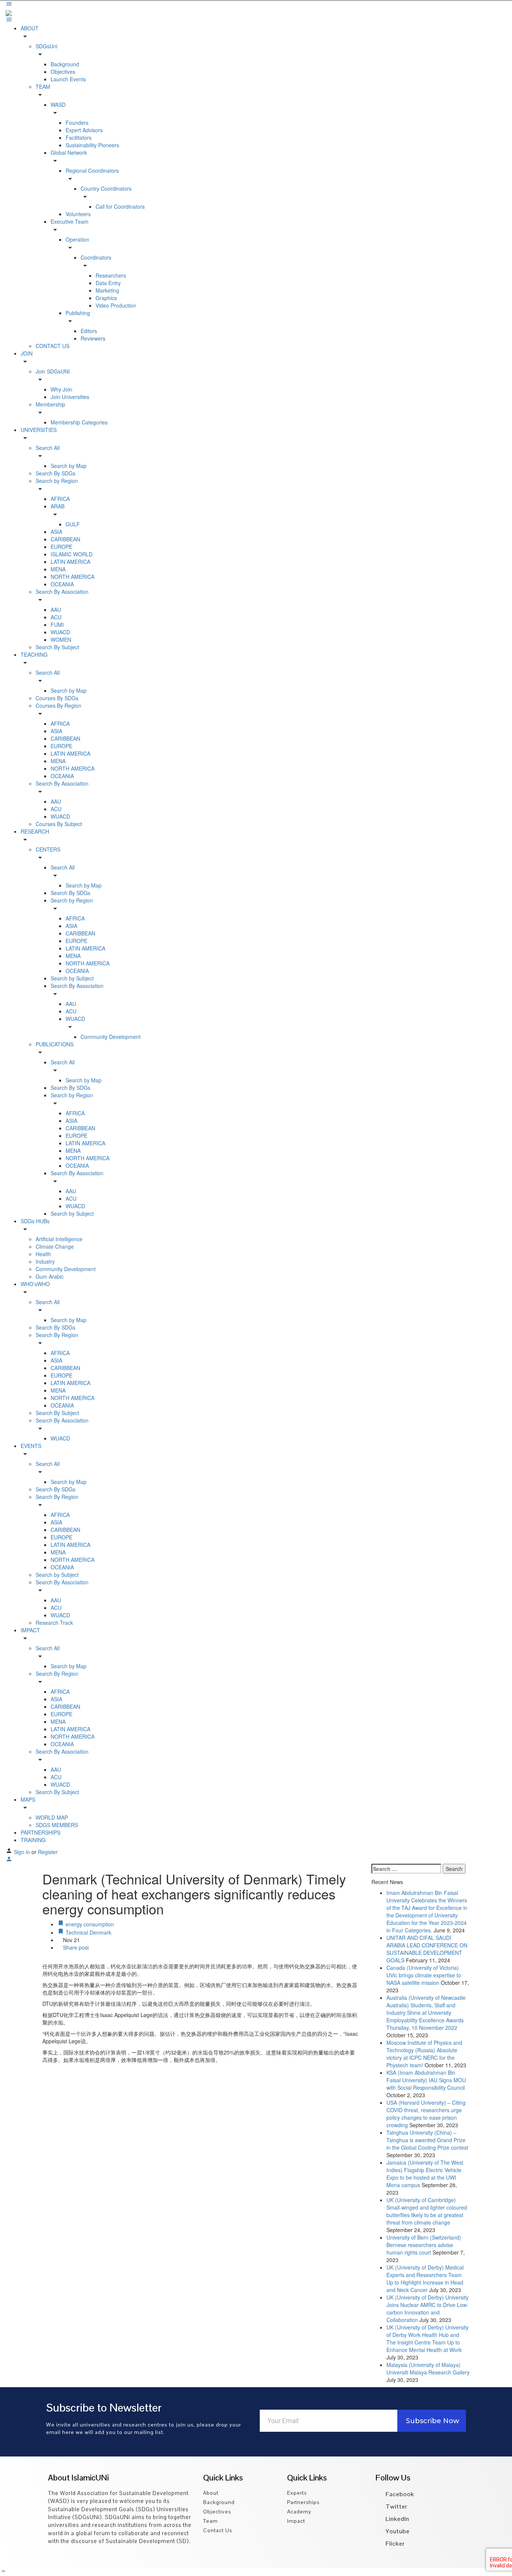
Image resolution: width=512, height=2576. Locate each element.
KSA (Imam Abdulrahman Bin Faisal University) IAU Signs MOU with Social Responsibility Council (426, 2080)
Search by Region (57, 481)
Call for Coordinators (120, 206)
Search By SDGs (55, 473)
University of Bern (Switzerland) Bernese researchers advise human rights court (424, 2245)
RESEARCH (35, 831)
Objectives (63, 72)
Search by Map (69, 466)
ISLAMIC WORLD (72, 554)
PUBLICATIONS (55, 1044)
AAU (56, 610)
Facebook (399, 2494)
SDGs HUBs (35, 1221)
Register (48, 1852)
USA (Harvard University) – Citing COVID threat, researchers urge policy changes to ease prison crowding (426, 2114)
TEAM (43, 87)
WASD (58, 105)
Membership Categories (79, 422)
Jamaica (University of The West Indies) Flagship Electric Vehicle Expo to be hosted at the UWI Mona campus (425, 2174)
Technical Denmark (88, 1932)
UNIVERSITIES (39, 430)
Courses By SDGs (57, 698)
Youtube (397, 2531)
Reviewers (93, 338)
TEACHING (34, 654)
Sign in (23, 1852)
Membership (50, 404)
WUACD (60, 632)
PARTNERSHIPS (40, 1832)
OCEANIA (62, 584)
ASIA (56, 532)
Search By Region (57, 1335)
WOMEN (61, 640)
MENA (58, 569)
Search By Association (62, 592)
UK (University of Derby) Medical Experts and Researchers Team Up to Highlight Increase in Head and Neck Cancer (425, 2279)
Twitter (396, 2507)
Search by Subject (72, 978)
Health (43, 1254)
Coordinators (96, 257)
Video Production (116, 305)
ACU (56, 617)
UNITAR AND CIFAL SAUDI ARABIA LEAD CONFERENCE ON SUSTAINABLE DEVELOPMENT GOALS (427, 1949)
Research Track (54, 1623)
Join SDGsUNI (53, 371)
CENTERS (48, 849)
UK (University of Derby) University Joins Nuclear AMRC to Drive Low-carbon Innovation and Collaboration (427, 2309)
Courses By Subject (59, 824)
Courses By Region (58, 705)
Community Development (111, 1037)
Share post (75, 1947)
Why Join (61, 389)
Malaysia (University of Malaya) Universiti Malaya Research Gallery (428, 2368)
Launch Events (68, 79)
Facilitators (79, 137)
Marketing (107, 290)
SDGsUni (46, 46)
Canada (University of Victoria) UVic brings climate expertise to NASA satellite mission (424, 1975)
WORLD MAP (52, 1817)
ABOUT (30, 28)
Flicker (394, 2544)
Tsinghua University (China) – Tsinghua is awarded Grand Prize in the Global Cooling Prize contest (427, 2140)
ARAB (58, 506)
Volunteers (78, 214)
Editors (89, 331)
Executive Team (70, 221)
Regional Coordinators (92, 170)
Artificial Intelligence (59, 1239)
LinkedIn (397, 2519)
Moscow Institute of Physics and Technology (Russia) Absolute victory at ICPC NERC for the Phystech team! (424, 2054)
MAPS (28, 1799)
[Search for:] (406, 1869)
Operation (77, 239)
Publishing (78, 313)
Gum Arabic (50, 1276)
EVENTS (31, 1446)
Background (65, 64)
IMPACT (30, 1630)
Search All (48, 448)
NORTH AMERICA (73, 577)
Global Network (69, 152)
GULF (73, 524)
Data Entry (108, 283)
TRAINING (33, 1840)
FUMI (57, 625)
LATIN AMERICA (70, 562)
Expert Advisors (84, 130)
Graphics (106, 298)
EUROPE (61, 547)
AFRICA (60, 499)
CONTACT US (52, 346)
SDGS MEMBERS (57, 1825)
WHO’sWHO (35, 1284)
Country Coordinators (106, 188)
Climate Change (55, 1246)
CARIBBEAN (65, 539)
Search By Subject (57, 647)
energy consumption (89, 1924)
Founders (77, 123)
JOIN (27, 353)
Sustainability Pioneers (92, 145)
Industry (45, 1261)
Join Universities (70, 397)
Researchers (111, 275)
